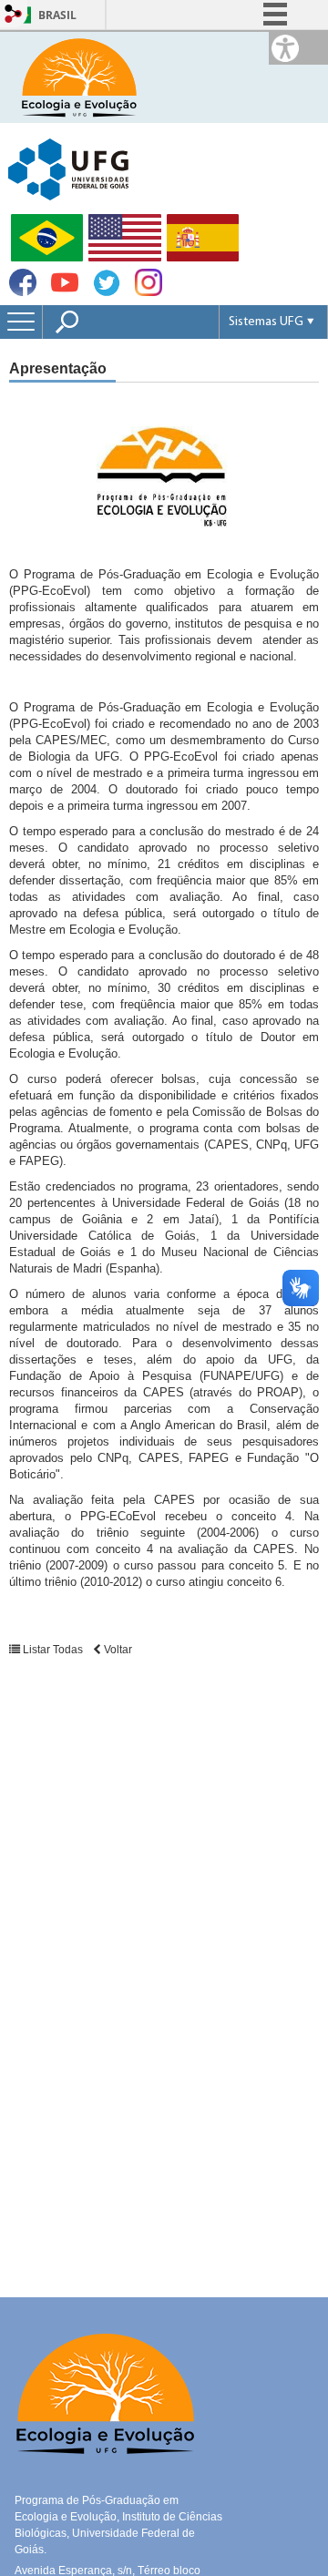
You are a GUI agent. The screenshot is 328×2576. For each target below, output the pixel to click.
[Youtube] (65, 291)
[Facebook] (23, 291)
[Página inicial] (78, 76)
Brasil (57, 15)
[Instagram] (149, 291)
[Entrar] (14, 15)
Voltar (117, 1650)
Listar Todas (53, 1650)
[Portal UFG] (68, 168)
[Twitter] (107, 293)
